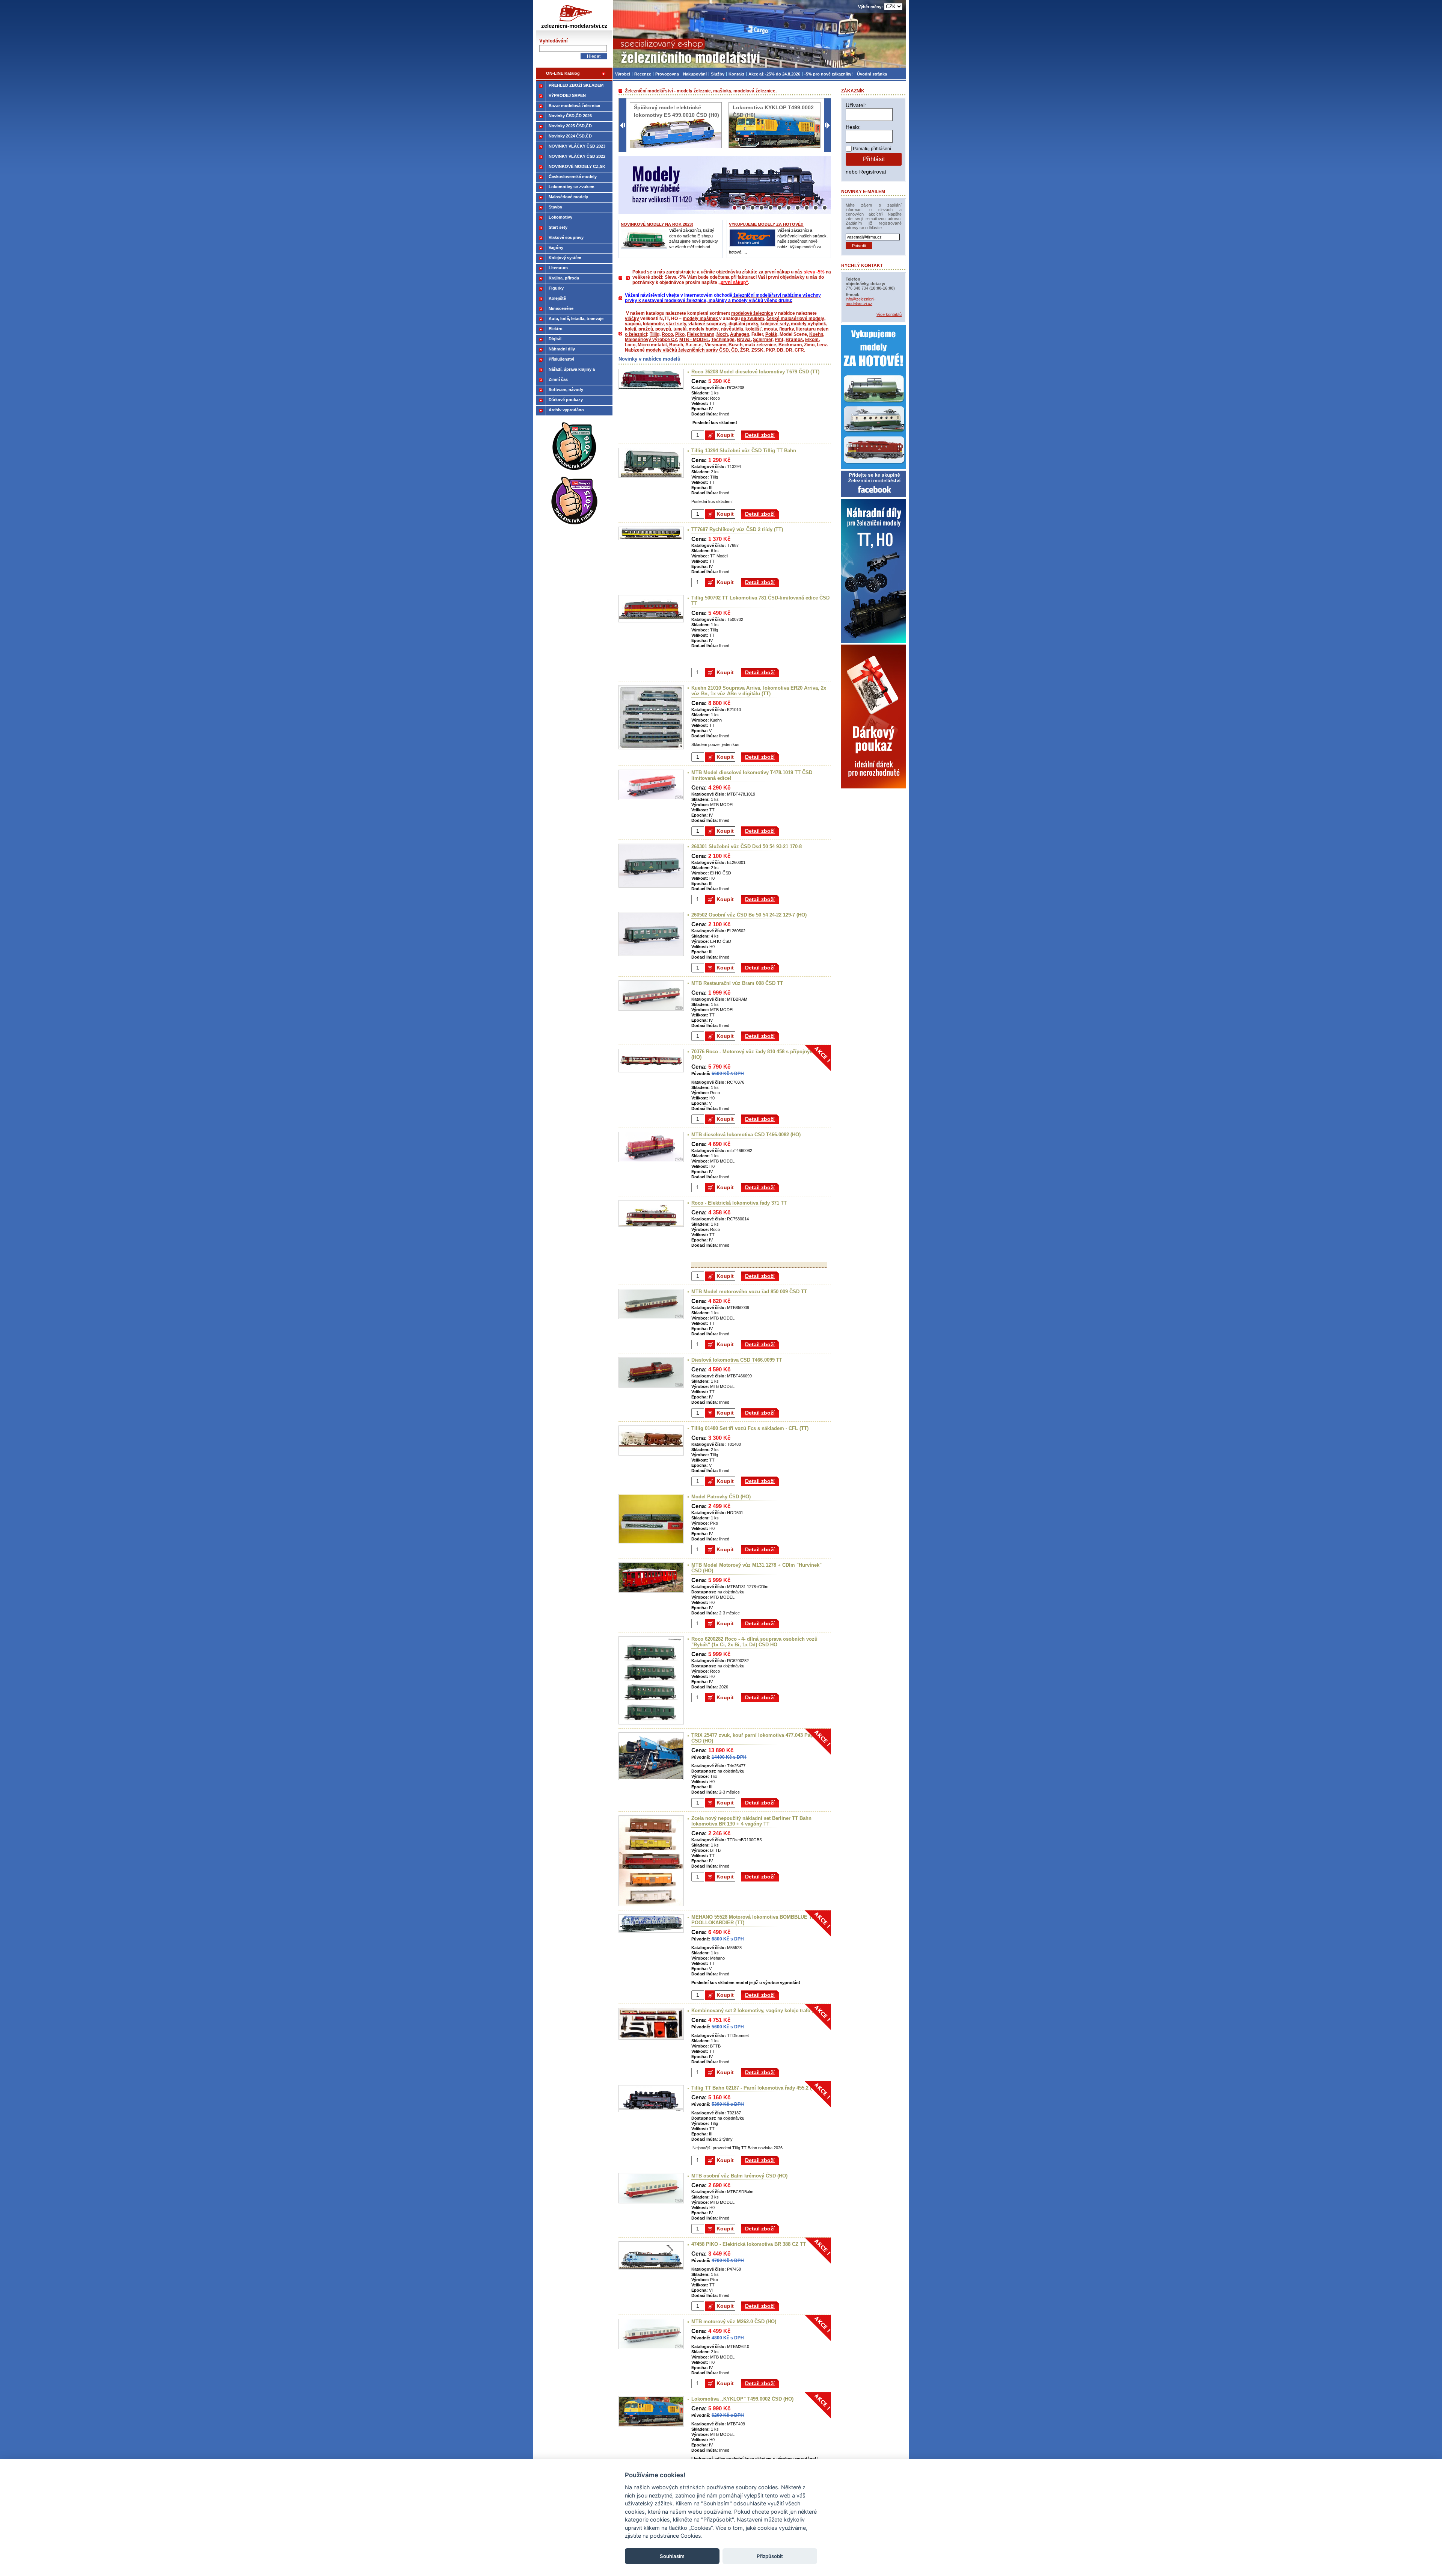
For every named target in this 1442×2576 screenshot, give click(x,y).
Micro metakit (652, 345)
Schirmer (763, 340)
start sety (676, 324)
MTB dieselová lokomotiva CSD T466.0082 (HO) (746, 1135)
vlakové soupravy (707, 324)
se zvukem (753, 319)
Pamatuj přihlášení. (873, 149)
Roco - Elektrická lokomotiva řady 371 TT (739, 1203)
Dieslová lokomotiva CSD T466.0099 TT (737, 1360)
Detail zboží (760, 435)
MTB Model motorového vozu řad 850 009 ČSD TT (749, 1292)
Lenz (822, 345)
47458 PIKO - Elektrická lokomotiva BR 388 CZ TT (749, 2244)
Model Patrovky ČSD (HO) (721, 1497)
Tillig (655, 334)
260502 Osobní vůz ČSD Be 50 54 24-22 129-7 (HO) (749, 915)
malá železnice (760, 345)
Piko (680, 334)
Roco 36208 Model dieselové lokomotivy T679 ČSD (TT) (755, 372)
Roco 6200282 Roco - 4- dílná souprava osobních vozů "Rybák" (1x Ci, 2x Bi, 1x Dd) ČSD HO (754, 1642)
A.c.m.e (693, 345)
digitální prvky (743, 324)
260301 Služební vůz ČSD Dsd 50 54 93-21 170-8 (747, 846)
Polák (771, 334)
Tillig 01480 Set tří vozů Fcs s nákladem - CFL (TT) (750, 1428)
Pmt (779, 340)
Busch (676, 345)
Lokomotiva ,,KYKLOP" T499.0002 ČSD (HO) (742, 2399)
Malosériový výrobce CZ (651, 340)
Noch (722, 334)
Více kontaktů (889, 314)
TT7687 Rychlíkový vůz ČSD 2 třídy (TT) (737, 529)
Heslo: (853, 127)
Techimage (723, 340)
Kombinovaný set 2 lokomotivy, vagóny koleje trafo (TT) (756, 2011)
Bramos (794, 340)
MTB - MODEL (694, 340)
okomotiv (654, 324)
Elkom (812, 340)
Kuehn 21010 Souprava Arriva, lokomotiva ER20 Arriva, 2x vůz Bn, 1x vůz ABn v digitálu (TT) (759, 691)
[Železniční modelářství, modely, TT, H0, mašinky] (759, 34)
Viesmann (716, 345)
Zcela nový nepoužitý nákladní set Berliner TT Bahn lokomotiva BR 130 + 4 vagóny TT (751, 1821)
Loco (630, 345)
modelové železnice (752, 313)
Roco (667, 334)
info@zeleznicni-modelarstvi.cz (861, 301)
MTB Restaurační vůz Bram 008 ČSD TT (737, 983)
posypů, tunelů (671, 329)
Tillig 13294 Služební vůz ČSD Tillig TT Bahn (744, 451)
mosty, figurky (779, 329)
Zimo (809, 345)
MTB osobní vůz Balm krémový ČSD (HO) (739, 2176)
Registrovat (873, 172)
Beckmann (790, 345)
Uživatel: (856, 105)
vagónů (633, 324)
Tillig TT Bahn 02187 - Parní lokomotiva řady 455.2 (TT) (755, 2088)
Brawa (744, 340)
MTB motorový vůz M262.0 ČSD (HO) (734, 2322)
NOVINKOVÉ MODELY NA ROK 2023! (657, 224)
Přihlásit (874, 159)
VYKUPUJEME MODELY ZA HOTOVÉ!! (766, 224)
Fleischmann (701, 334)
